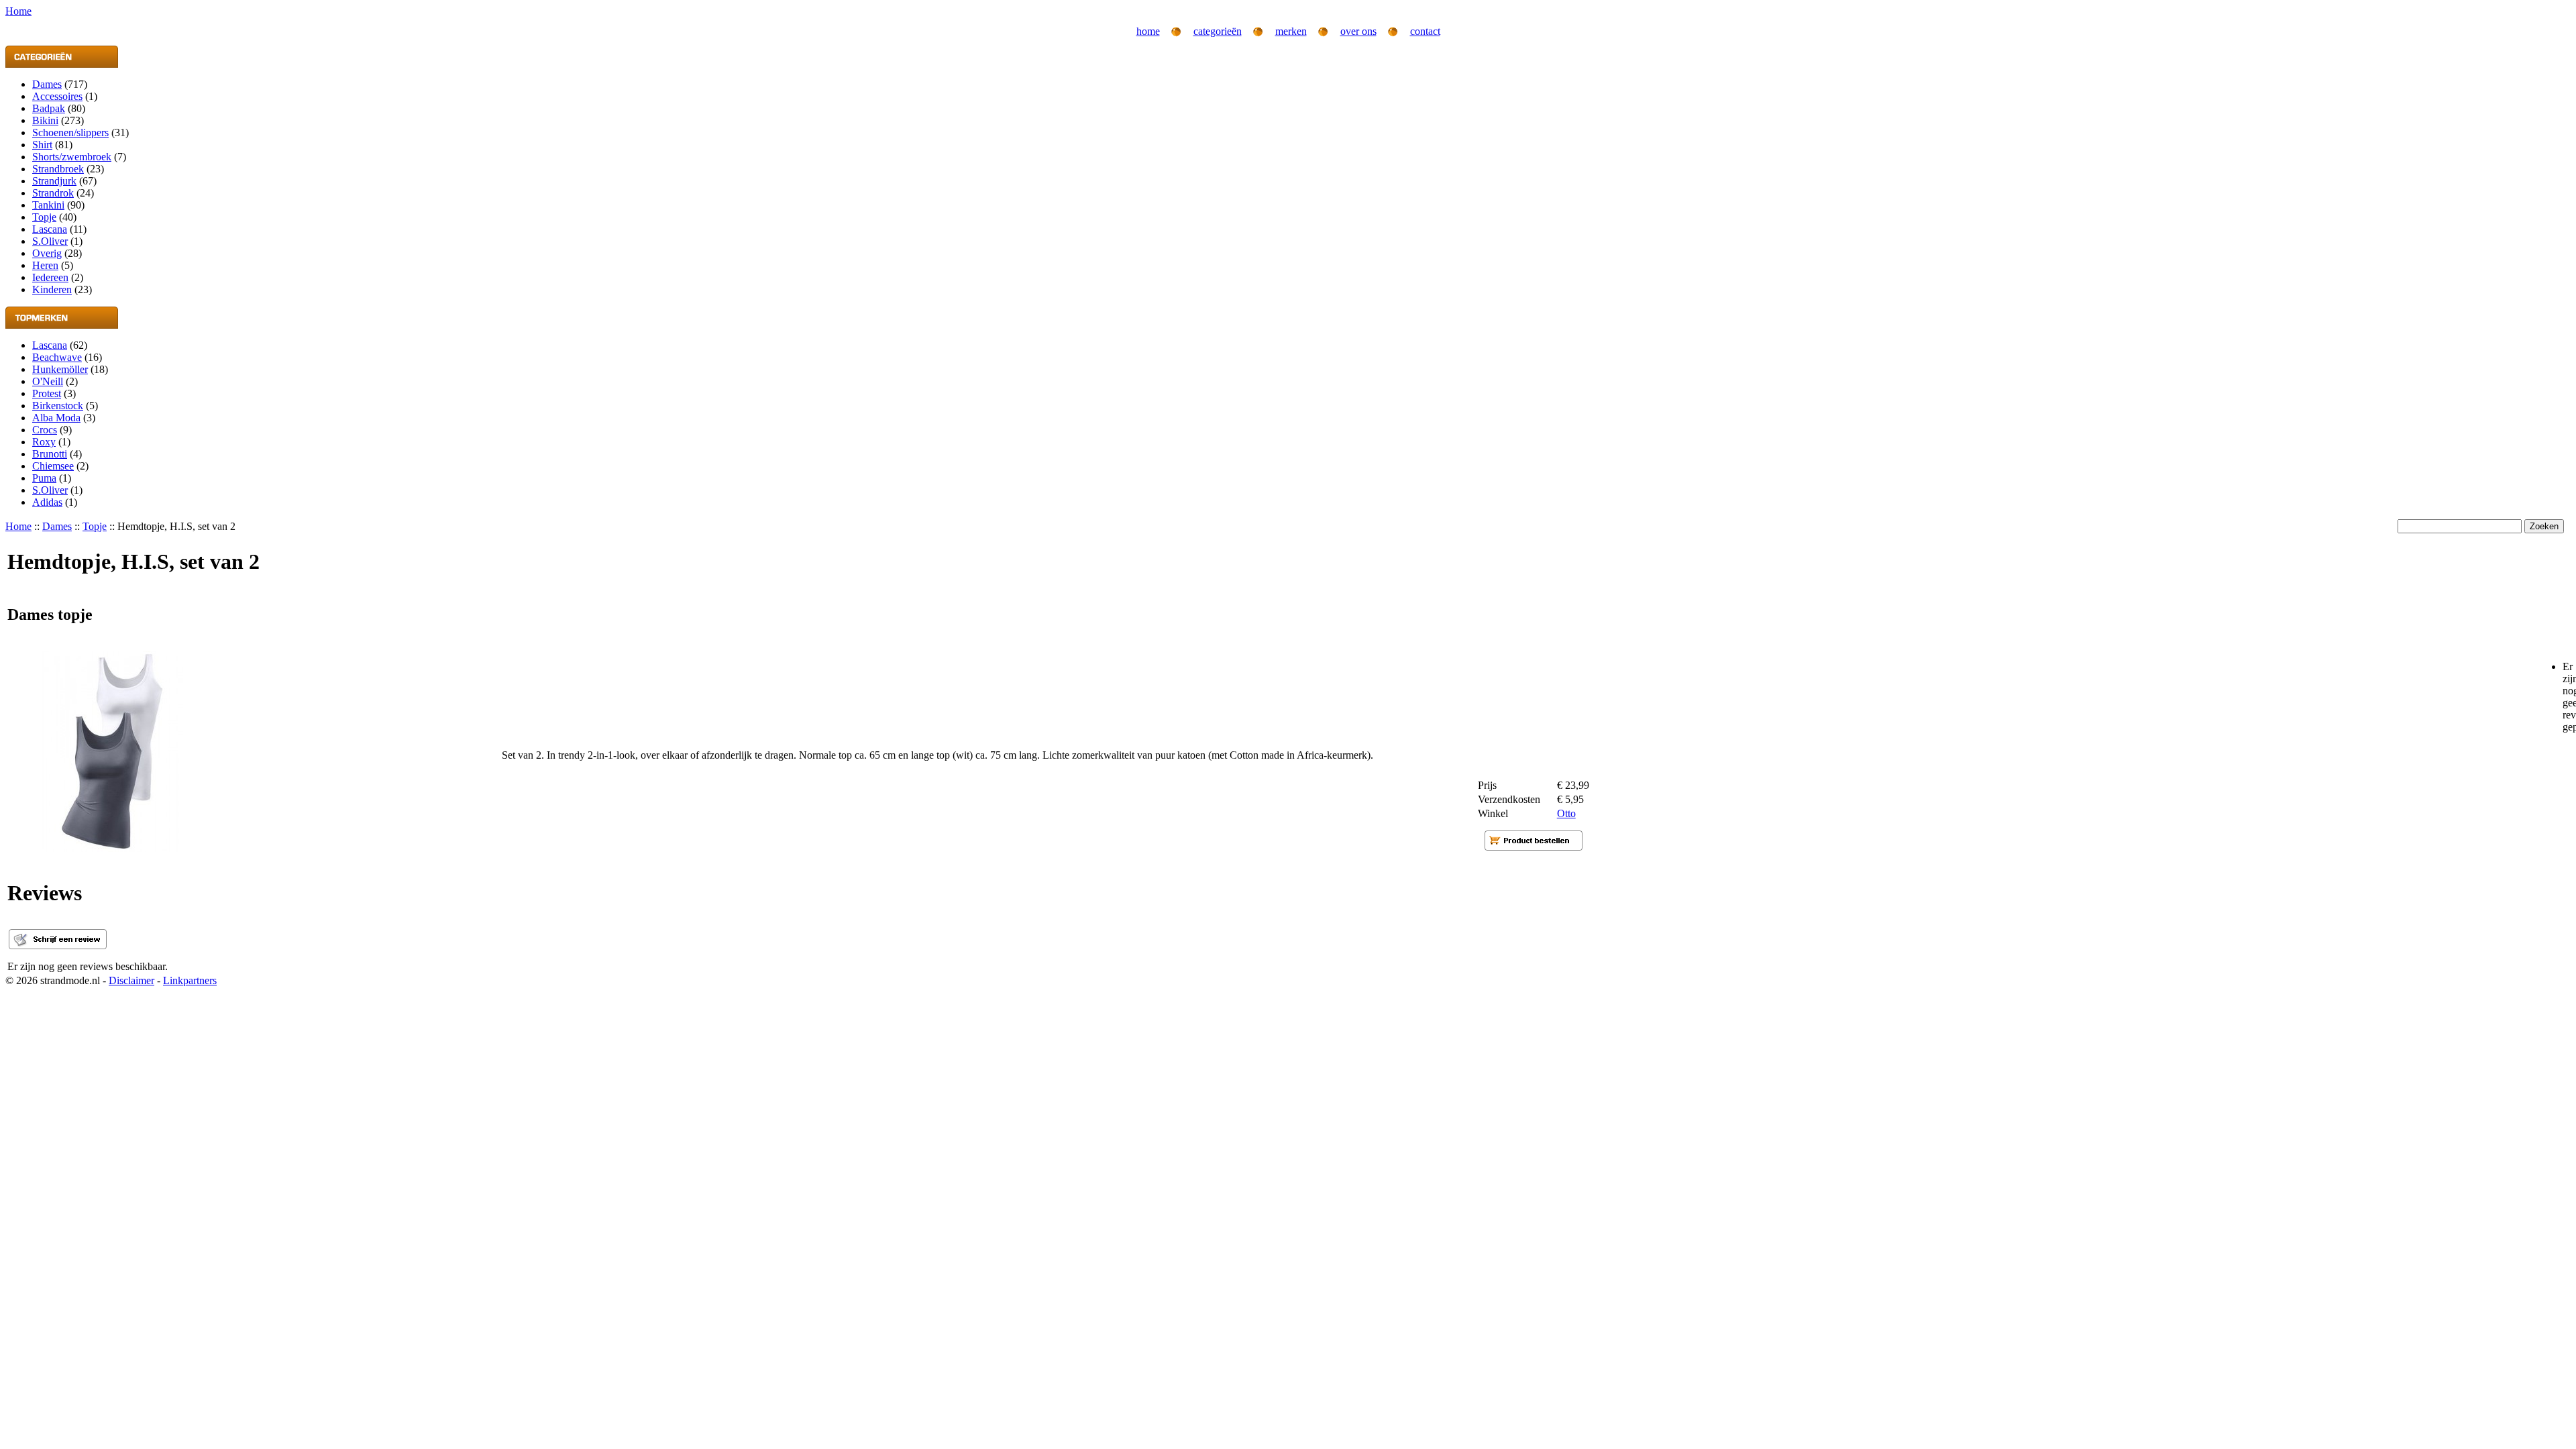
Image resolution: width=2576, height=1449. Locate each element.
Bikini (45, 120)
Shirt (42, 145)
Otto (1566, 813)
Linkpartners (190, 980)
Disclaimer (131, 980)
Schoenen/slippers (70, 132)
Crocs (45, 430)
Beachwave (57, 357)
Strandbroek (58, 169)
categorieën (1218, 31)
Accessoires (57, 96)
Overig (47, 253)
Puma (44, 478)
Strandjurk (54, 181)
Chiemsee (53, 466)
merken (1291, 31)
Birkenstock (58, 406)
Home (18, 526)
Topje (44, 217)
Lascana (50, 229)
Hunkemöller (60, 369)
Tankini (48, 205)
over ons (1358, 31)
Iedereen (50, 277)
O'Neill (48, 381)
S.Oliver (50, 241)
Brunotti (50, 454)
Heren (45, 265)
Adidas (47, 502)
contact (1425, 31)
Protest (47, 393)
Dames (47, 84)
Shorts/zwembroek (72, 157)
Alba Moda (56, 418)
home (1148, 31)
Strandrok (53, 193)
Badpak (49, 108)
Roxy (44, 442)
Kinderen (52, 289)
